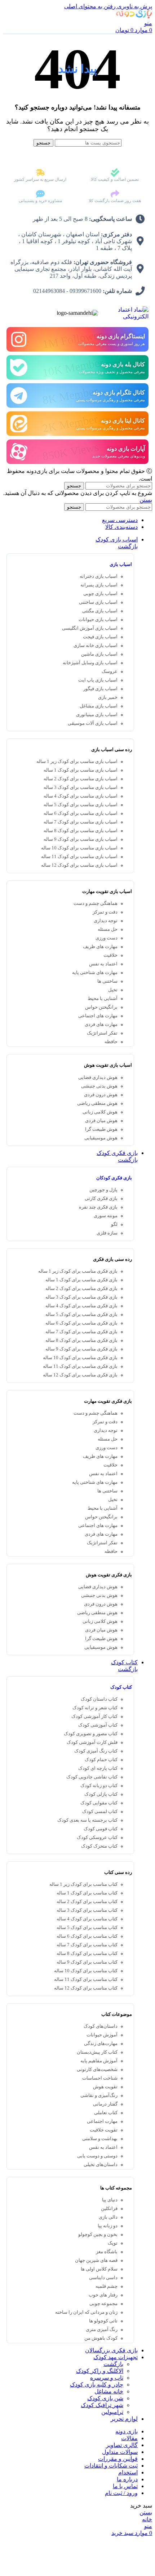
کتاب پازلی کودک (101, 1794)
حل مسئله (108, 929)
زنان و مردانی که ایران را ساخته (86, 2312)
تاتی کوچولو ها (103, 2321)
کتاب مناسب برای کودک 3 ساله (87, 1910)
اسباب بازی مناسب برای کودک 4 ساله (81, 796)
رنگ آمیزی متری (102, 2330)
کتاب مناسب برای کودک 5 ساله (87, 1928)
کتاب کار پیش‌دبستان (97, 2052)
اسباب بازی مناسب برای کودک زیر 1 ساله (77, 762)
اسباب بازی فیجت (100, 637)
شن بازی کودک (105, 2398)
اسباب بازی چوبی (100, 594)
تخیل (113, 990)
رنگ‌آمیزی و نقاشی (99, 2095)
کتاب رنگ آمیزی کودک (96, 1751)
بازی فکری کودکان (114, 1178)
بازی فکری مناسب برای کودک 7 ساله (81, 1332)
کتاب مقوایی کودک (99, 1803)
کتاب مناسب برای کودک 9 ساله (87, 1962)
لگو (114, 1224)
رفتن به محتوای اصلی (90, 6)
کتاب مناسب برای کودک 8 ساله (87, 1954)
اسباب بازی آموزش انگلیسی (90, 628)
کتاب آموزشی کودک (98, 1725)
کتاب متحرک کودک (99, 1846)
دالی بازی (108, 2217)
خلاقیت (110, 955)
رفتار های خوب (103, 2295)
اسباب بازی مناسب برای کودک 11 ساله (79, 857)
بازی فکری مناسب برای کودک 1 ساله (81, 1280)
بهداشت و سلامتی (100, 2139)
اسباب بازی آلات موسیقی (93, 723)
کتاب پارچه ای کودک (98, 1768)
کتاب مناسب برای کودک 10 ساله (86, 1971)
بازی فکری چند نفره (98, 1207)
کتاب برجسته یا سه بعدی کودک (87, 1820)
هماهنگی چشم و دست (96, 903)
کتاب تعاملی (106, 2113)
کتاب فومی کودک (101, 1829)
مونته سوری (106, 1216)
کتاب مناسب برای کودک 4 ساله (87, 1919)
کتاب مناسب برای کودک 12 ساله (86, 1988)
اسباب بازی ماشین (99, 654)
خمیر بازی (108, 697)
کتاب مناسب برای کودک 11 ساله (86, 1979)
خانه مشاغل (109, 2391)
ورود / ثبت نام (121, 2493)
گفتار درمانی (105, 2104)
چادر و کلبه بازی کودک (97, 2385)
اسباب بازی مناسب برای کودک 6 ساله (81, 813)
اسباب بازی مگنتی (100, 611)
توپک (113, 2243)
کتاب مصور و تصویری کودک (91, 1734)
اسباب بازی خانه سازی (96, 646)
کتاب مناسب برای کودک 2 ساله (87, 1902)
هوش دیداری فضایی (98, 1077)
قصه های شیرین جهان (96, 2260)
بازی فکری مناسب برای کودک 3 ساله (81, 1297)
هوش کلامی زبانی (100, 1112)
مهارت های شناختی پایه (95, 973)
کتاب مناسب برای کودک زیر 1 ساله (83, 1884)
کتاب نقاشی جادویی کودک (92, 1777)
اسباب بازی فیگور (100, 689)
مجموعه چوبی (103, 2304)
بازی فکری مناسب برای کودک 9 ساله (81, 1349)
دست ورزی (107, 938)
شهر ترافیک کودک (102, 2405)
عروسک (110, 671)
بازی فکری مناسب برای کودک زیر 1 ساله (78, 1271)
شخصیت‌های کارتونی (97, 2070)
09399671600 (85, 291)
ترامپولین (112, 2412)
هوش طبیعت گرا (101, 1129)
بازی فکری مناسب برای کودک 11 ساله (80, 1366)
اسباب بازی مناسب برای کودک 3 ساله (81, 787)
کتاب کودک (121, 1687)
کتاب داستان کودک (99, 1699)
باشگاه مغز (107, 2252)
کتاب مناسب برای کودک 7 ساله (87, 1945)
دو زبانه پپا (108, 2226)
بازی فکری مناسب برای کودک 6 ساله (81, 1323)
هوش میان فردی (101, 1121)
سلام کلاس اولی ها (99, 2269)
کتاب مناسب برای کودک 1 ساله (87, 1893)
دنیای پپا (110, 2200)
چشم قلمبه (107, 2286)
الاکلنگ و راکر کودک (100, 2371)
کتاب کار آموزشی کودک (94, 1716)
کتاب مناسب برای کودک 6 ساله (87, 1936)
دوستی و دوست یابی (97, 2156)
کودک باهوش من (101, 2338)
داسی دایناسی (103, 2278)
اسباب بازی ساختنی (98, 602)
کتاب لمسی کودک (100, 1812)
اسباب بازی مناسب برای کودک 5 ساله (81, 805)
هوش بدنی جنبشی (99, 1086)
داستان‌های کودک (101, 2026)
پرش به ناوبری (134, 6)
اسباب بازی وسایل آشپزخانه (90, 663)
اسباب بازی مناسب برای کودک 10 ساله (79, 848)
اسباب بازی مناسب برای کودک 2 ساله (81, 779)
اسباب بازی (121, 564)
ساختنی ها (107, 981)
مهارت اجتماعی (102, 2121)
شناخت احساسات (100, 2078)
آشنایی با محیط (103, 999)
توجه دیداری (106, 921)
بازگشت (128, 546)
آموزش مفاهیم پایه (99, 2061)
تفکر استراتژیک (102, 1033)
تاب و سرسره (107, 2378)
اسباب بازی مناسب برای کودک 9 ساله (81, 839)
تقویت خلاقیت (104, 2130)
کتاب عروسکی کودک (97, 1838)
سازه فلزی (107, 1233)
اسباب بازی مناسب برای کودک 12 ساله (79, 865)
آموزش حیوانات (102, 2035)
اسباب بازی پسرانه (99, 585)
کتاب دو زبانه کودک (99, 1786)
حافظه (111, 1042)
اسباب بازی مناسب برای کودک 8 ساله (81, 831)
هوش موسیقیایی (101, 1138)
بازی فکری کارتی (101, 1198)
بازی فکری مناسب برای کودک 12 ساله (80, 1375)
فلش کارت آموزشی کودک (92, 1742)
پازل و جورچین (103, 1190)
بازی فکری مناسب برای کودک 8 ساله (81, 1340)
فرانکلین (109, 2209)
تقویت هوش (105, 2087)
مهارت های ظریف (100, 947)
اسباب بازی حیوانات (98, 620)
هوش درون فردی (101, 1095)
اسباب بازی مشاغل (99, 706)
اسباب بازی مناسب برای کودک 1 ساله (81, 770)
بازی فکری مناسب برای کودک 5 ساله (81, 1314)
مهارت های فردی (101, 1024)
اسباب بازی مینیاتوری (97, 715)
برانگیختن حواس (101, 1007)
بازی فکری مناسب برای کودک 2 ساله (81, 1289)
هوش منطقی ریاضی (97, 1103)
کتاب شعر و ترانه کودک (95, 1708)
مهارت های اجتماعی (98, 1016)
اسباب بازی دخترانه (99, 576)
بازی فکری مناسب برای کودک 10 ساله (80, 1358)
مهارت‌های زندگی (101, 2044)
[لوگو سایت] (134, 16)
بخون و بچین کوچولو (98, 2235)
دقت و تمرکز (105, 912)
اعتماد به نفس (103, 964)
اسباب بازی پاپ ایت (98, 680)
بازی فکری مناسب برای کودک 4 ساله (81, 1306)
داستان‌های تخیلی (101, 2165)
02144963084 (49, 291)
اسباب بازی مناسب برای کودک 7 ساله (81, 822)
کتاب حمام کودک (101, 1760)
